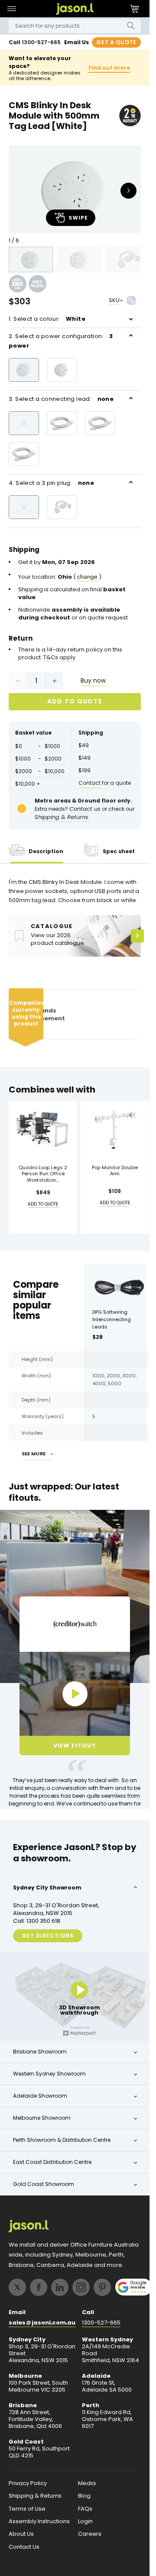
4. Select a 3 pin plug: (51, 483)
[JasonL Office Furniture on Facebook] (39, 2287)
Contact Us (24, 2547)
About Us (21, 2534)
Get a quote (116, 42)
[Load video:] (75, 1694)
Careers (90, 2534)
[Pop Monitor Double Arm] (114, 1129)
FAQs (85, 2509)
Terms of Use (27, 2509)
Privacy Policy (28, 2483)
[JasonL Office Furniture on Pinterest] (102, 2287)
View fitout (75, 1746)
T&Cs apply (59, 658)
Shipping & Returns (35, 2496)
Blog (84, 2496)
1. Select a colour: (47, 319)
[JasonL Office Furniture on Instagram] (81, 2287)
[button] (11, 9)
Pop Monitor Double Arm (115, 1171)
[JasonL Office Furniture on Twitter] (17, 2287)
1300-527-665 (41, 42)
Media (87, 2483)
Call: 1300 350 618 (37, 1921)
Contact (89, 783)
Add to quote (75, 701)
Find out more (109, 68)
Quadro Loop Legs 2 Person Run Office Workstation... (43, 1174)
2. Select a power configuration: (61, 341)
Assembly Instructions (39, 2521)
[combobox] (75, 26)
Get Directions (48, 1936)
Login (85, 2521)
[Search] (131, 26)
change (87, 577)
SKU (114, 300)
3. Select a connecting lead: (61, 399)
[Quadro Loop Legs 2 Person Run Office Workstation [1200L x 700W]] (43, 1129)
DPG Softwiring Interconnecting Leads (112, 1319)
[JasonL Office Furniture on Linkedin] (60, 2287)
